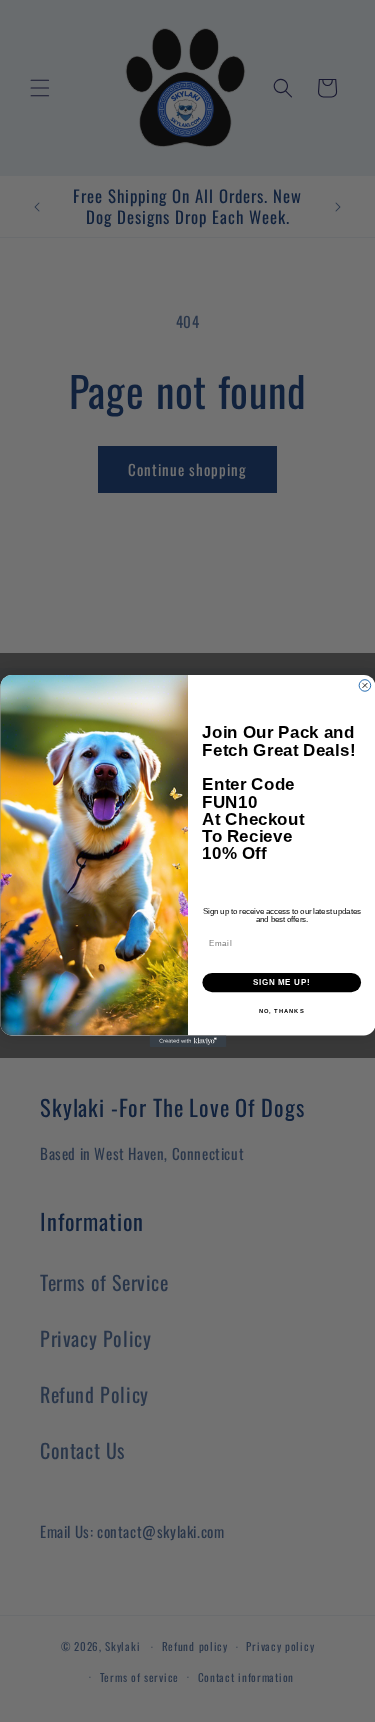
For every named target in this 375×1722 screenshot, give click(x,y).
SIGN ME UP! (281, 982)
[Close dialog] (365, 686)
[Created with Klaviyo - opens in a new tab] (187, 1041)
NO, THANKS (281, 1011)
